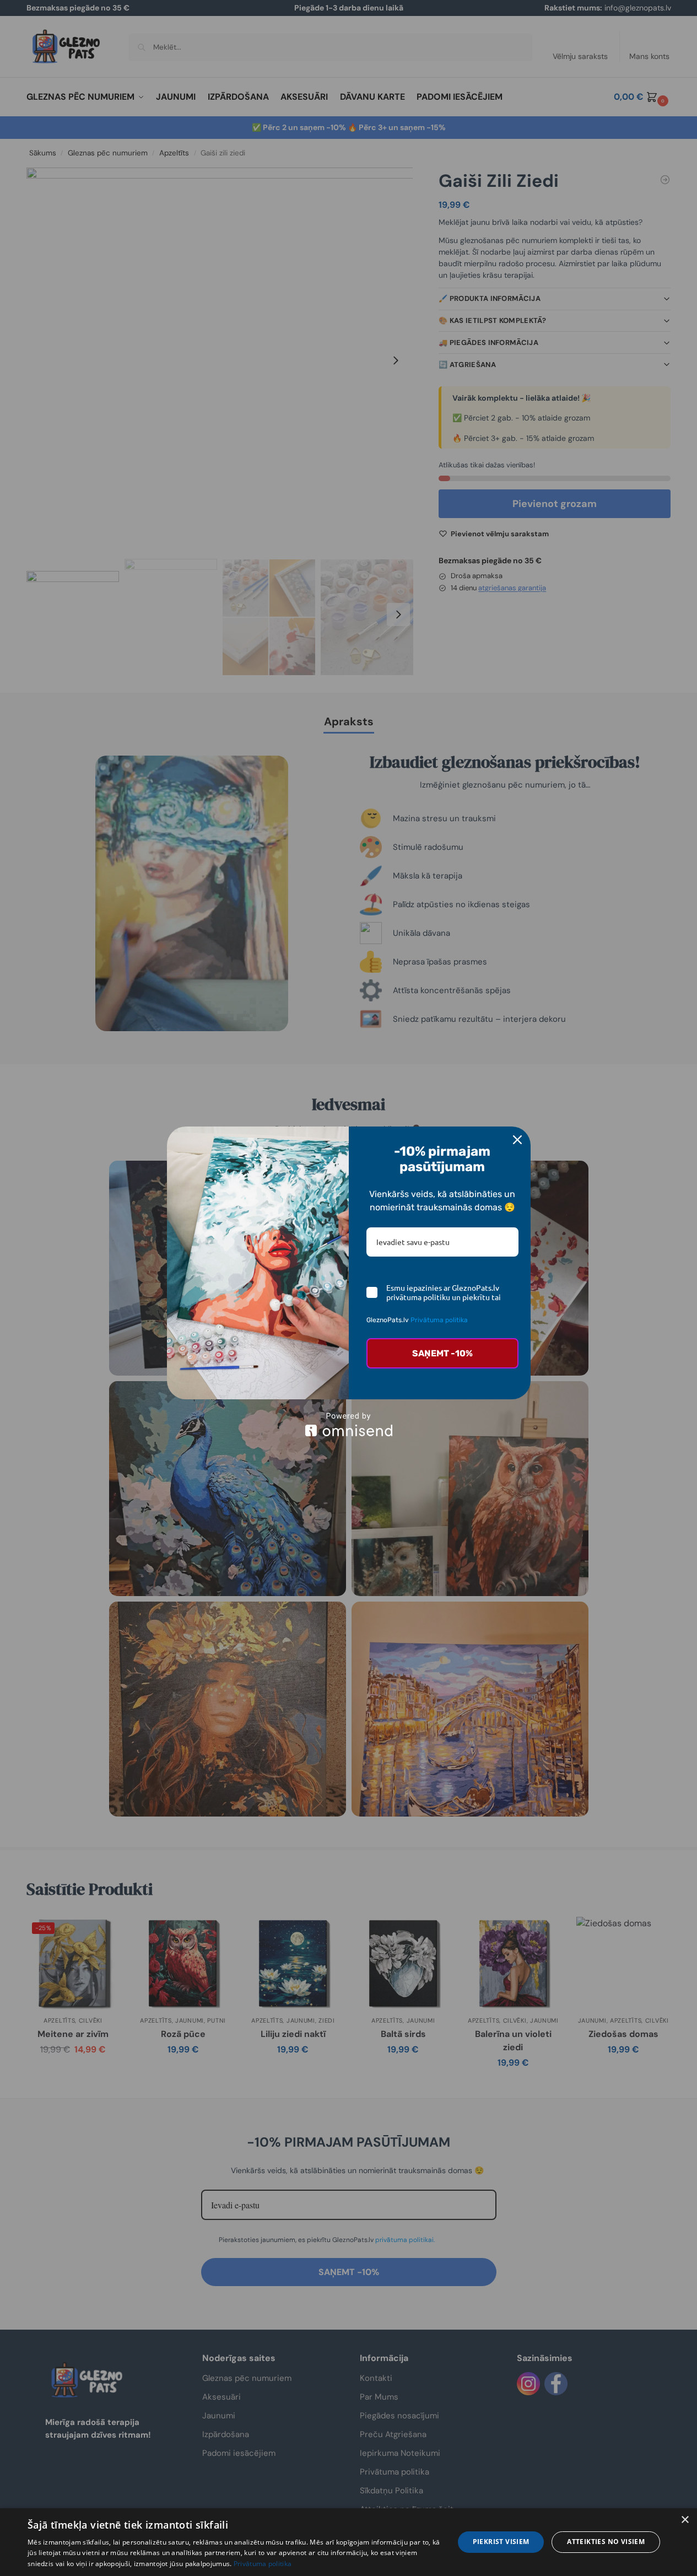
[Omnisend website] (349, 1424)
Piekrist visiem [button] (501, 2542)
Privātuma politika (439, 1320)
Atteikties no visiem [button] (606, 2542)
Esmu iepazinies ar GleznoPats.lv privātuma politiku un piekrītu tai (444, 1292)
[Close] (517, 1140)
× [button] (685, 2520)
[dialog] (348, 2542)
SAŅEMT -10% (442, 1353)
